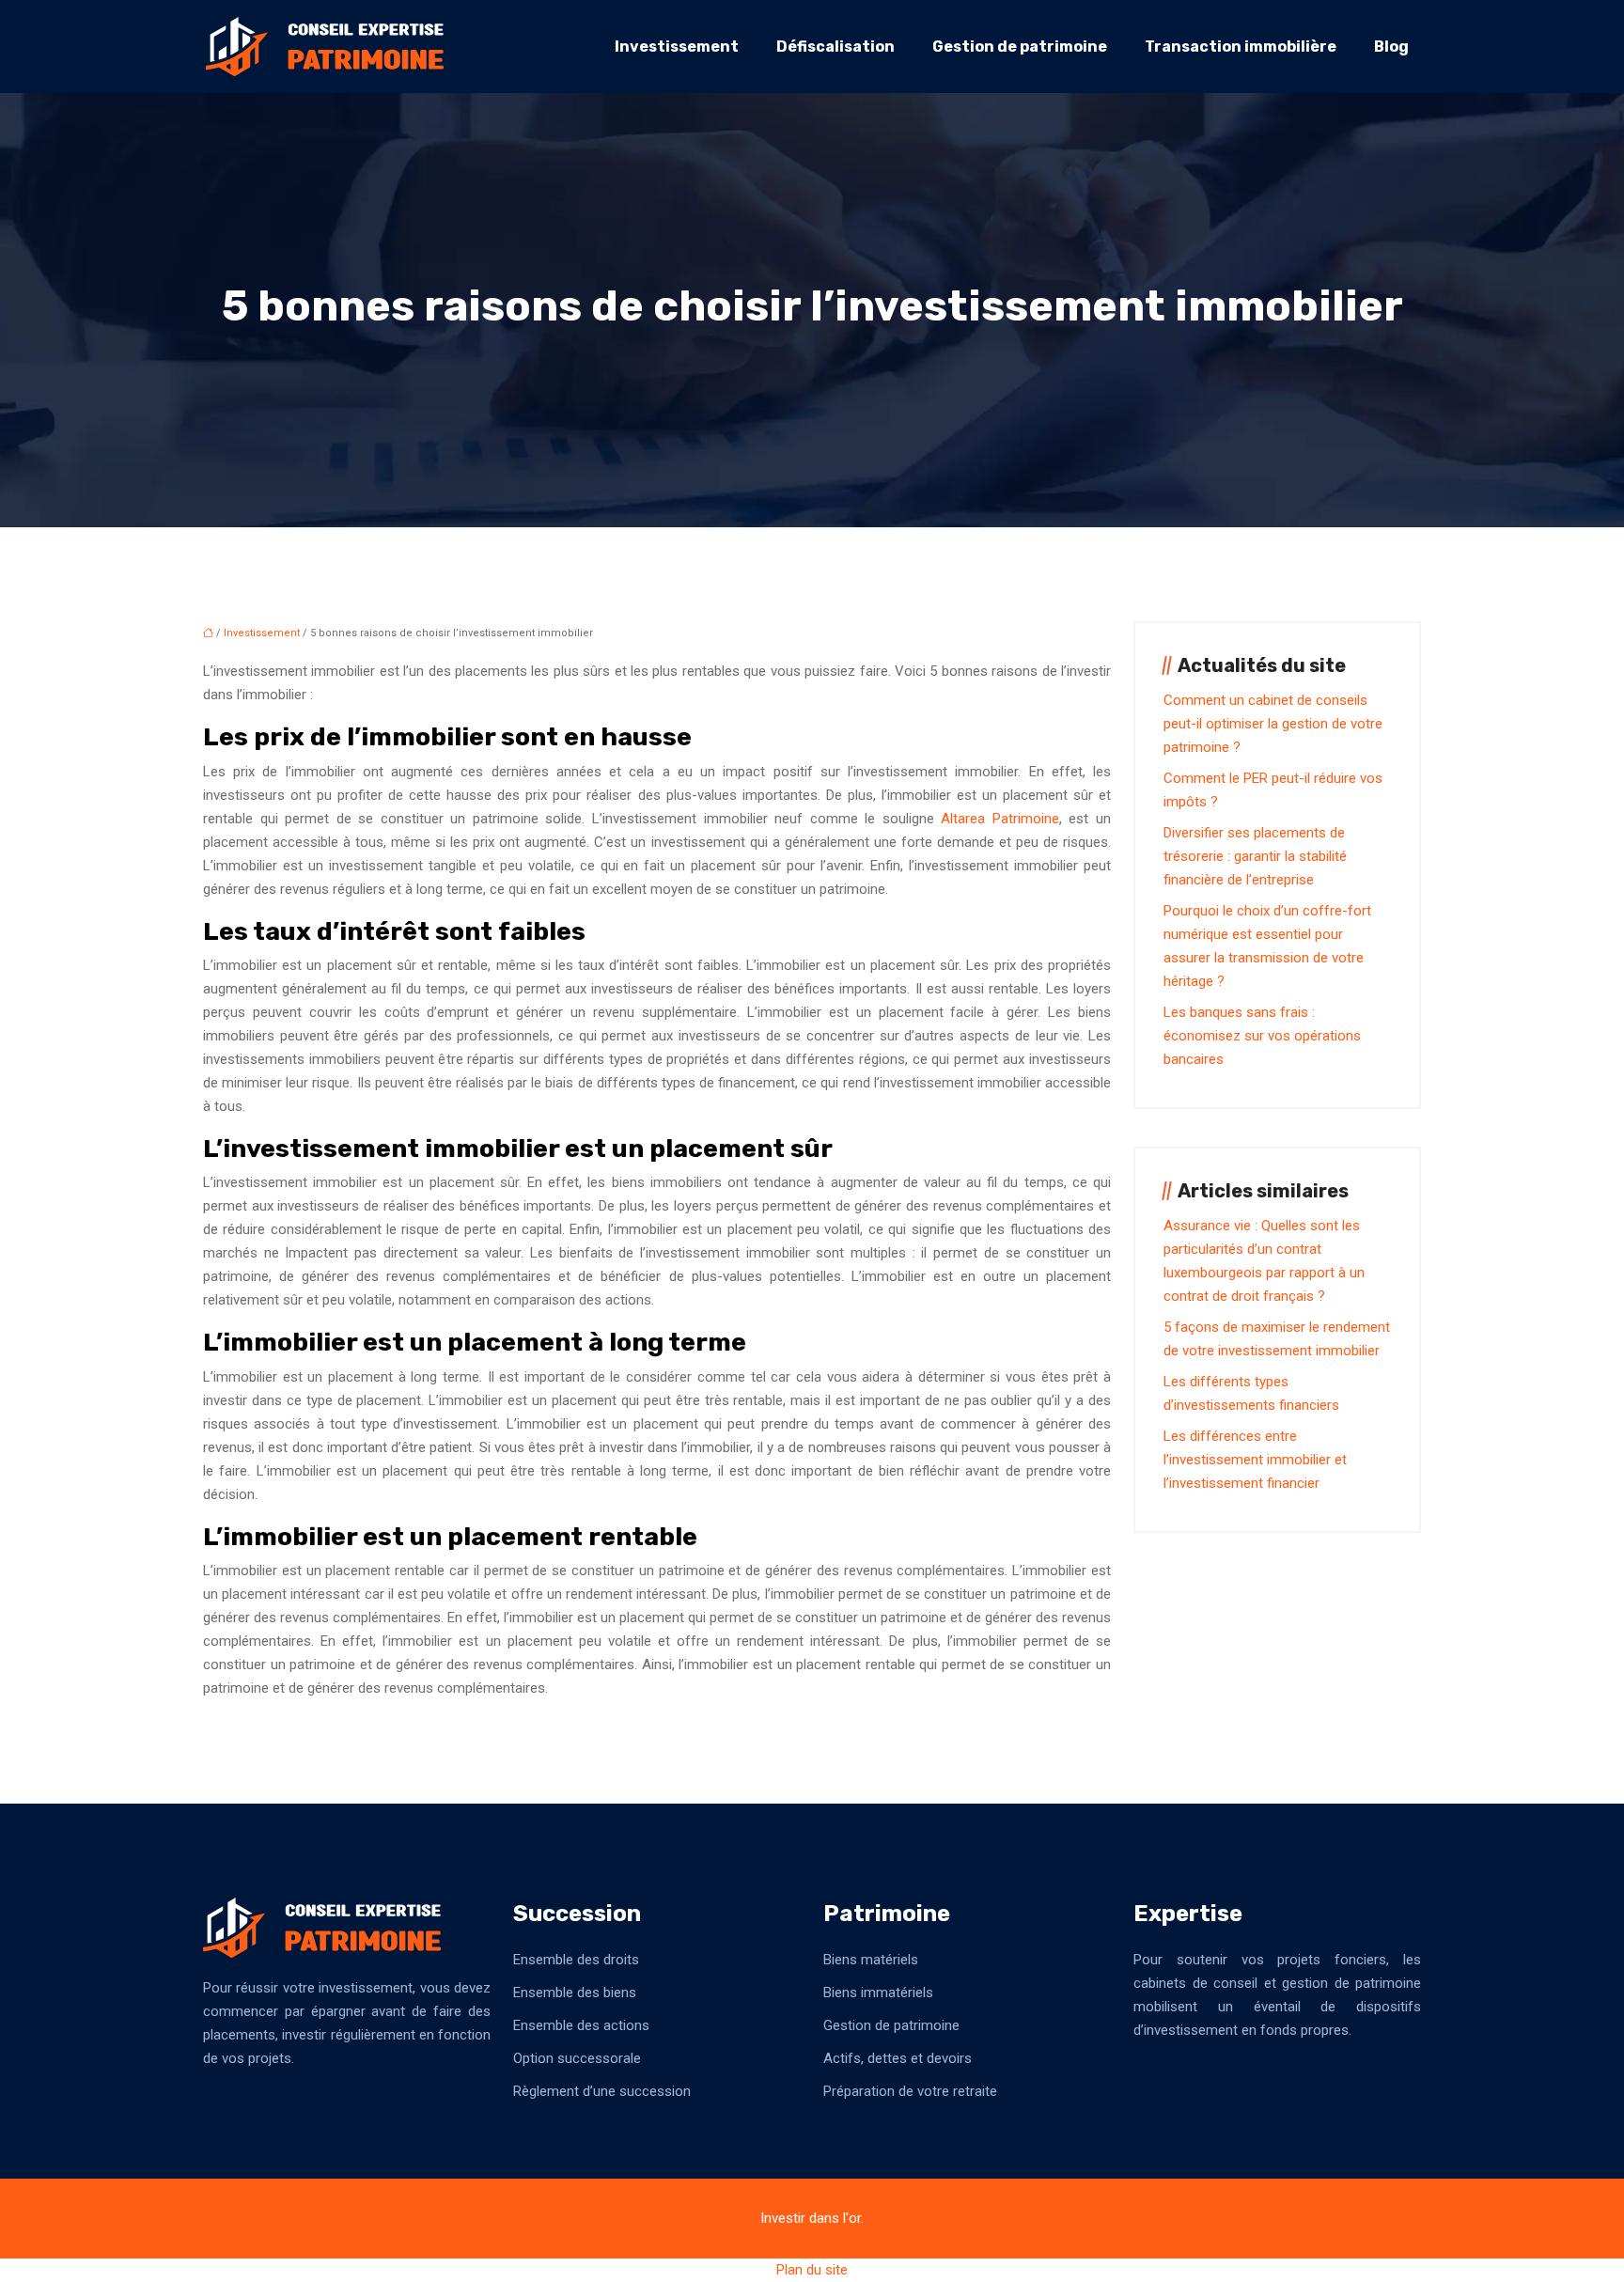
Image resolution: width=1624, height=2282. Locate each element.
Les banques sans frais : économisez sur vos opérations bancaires (1262, 1036)
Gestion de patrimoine (1020, 47)
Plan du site (812, 2270)
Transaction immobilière (1241, 47)
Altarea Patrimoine (1000, 819)
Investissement (677, 47)
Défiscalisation (835, 47)
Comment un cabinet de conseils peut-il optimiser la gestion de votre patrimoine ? (1273, 724)
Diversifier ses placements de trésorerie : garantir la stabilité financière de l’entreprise (1255, 856)
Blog (1391, 47)
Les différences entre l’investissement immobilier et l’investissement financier (1255, 1460)
